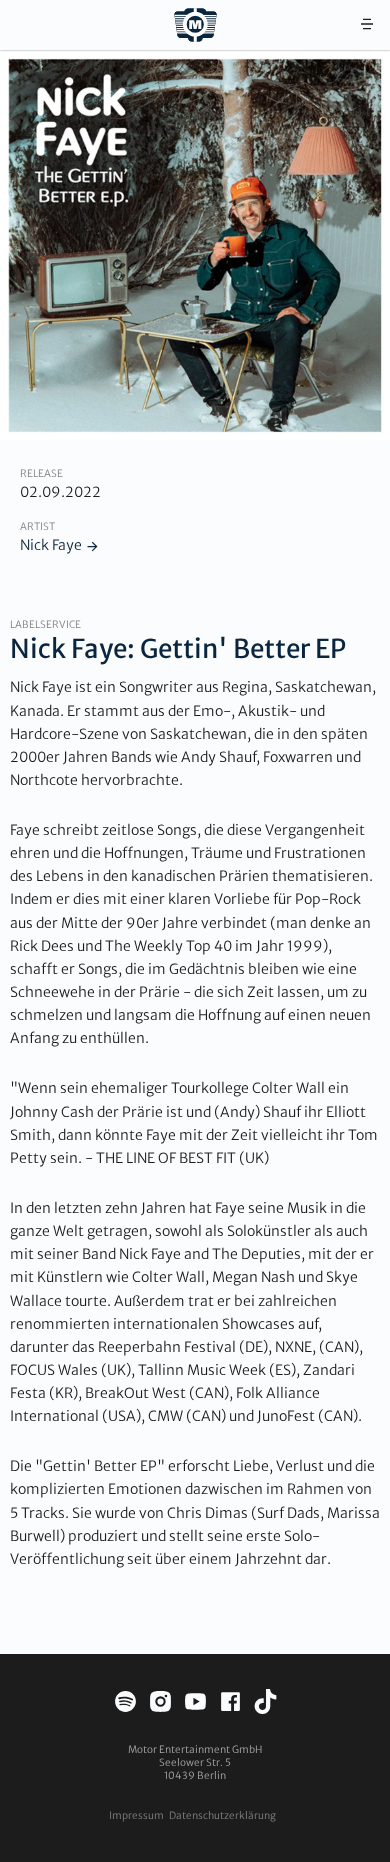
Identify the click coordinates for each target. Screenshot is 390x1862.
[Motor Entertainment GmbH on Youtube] (195, 1704)
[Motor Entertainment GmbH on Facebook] (230, 1704)
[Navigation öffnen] (367, 25)
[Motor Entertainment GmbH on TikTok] (265, 1704)
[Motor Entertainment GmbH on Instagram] (160, 1704)
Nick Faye (51, 545)
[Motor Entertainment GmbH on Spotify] (125, 1704)
